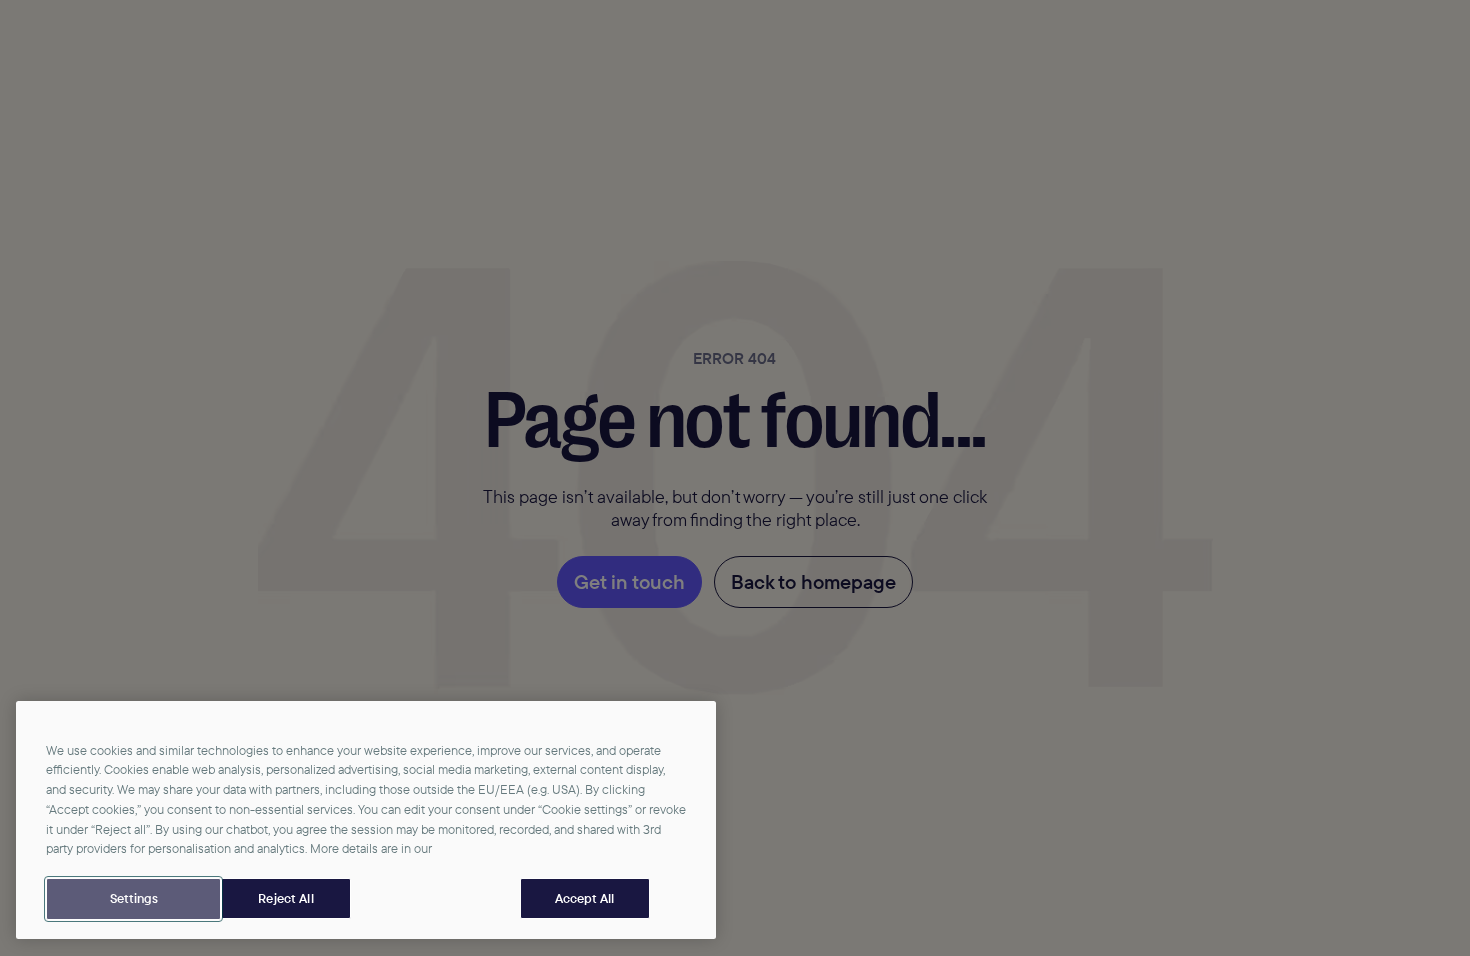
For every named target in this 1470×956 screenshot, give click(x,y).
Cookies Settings (133, 899)
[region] (366, 820)
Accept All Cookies (585, 899)
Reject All (285, 898)
